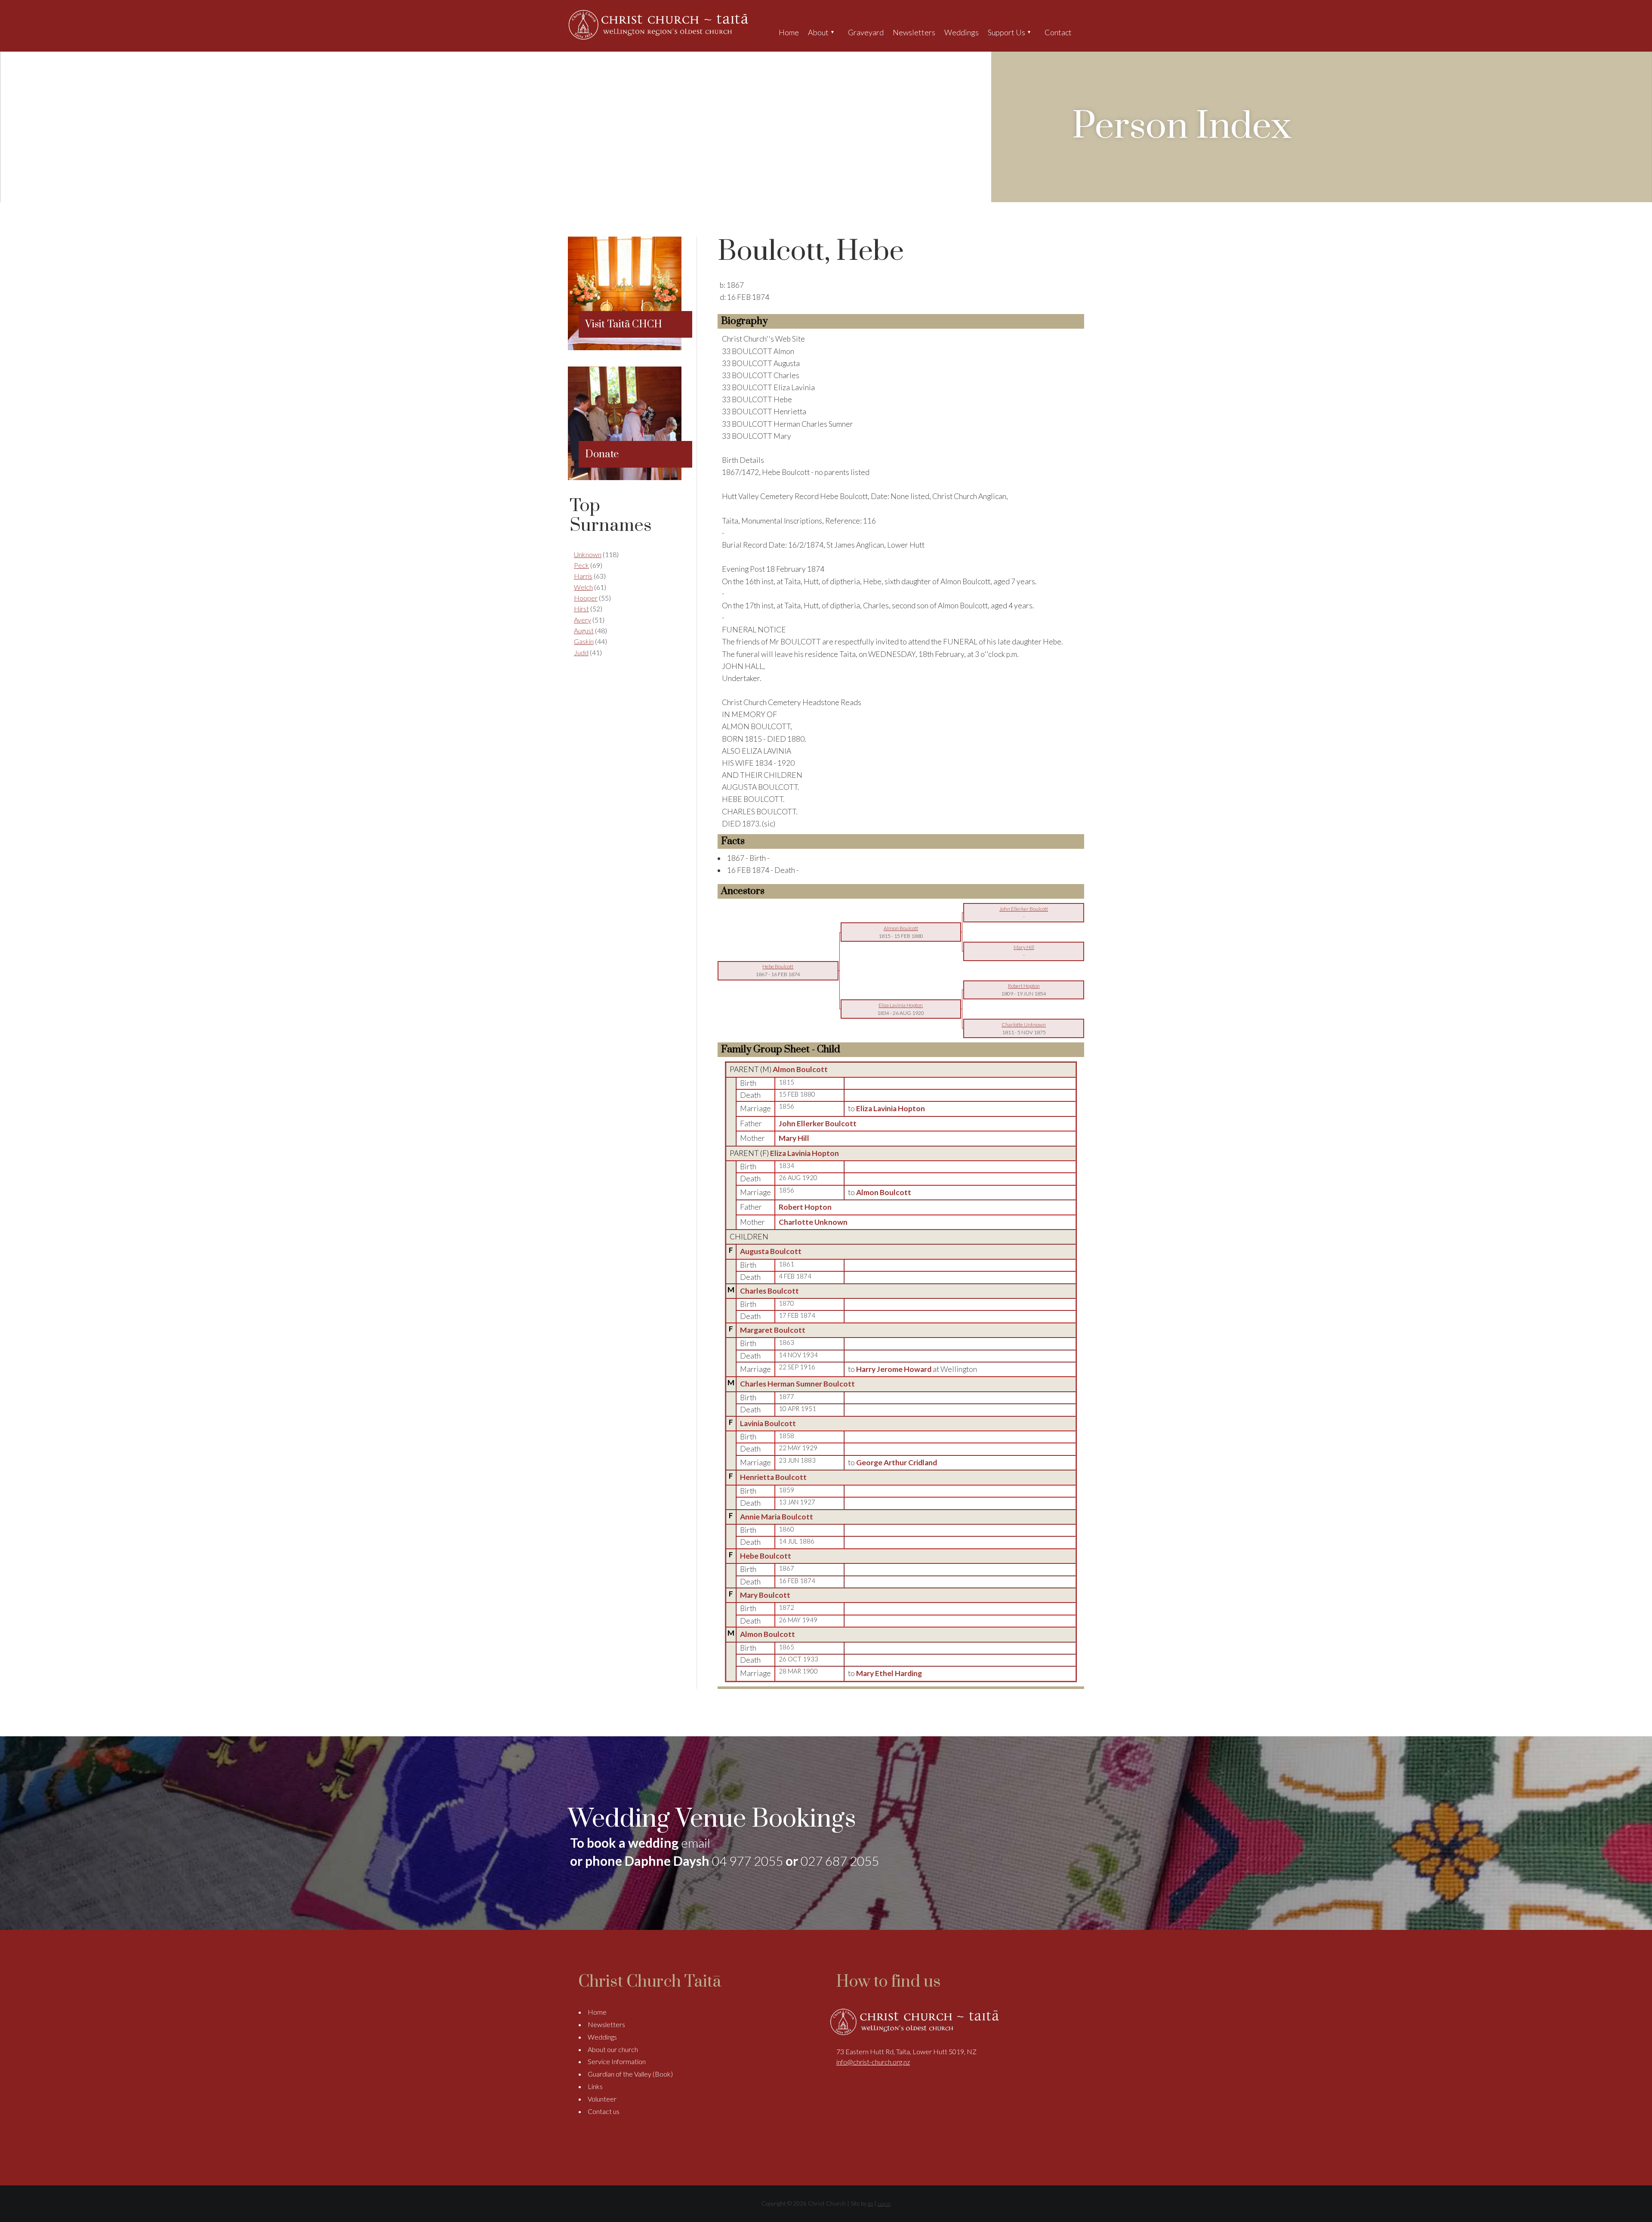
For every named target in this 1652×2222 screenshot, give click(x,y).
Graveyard (866, 32)
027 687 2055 (840, 1861)
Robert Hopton (805, 1207)
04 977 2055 (747, 1861)
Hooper (586, 598)
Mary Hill (794, 1138)
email (696, 1843)
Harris (583, 576)
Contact (1058, 32)
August (584, 630)
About (818, 32)
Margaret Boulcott (773, 1330)
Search (1083, 32)
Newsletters (914, 32)
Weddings (962, 32)
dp (870, 2204)
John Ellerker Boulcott (818, 1123)
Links (595, 2086)
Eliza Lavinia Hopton (804, 1153)
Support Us (1006, 32)
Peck (581, 565)
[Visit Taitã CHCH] (625, 347)
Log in (884, 2204)
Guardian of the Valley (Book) (630, 2074)
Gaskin (584, 641)
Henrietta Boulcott (773, 1477)
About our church (613, 2049)
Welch (583, 587)
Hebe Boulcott (766, 1556)
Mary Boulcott (765, 1595)
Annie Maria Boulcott (777, 1517)
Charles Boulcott (769, 1291)
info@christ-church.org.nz (873, 2062)
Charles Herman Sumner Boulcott (797, 1384)
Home (789, 32)
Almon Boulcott (800, 1069)
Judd (581, 652)
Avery (583, 620)
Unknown (588, 554)
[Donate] (625, 477)
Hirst (581, 609)
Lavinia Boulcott (768, 1423)
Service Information (617, 2061)
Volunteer (602, 2099)
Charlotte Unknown (813, 1222)
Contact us (604, 2111)
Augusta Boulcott (771, 1251)
